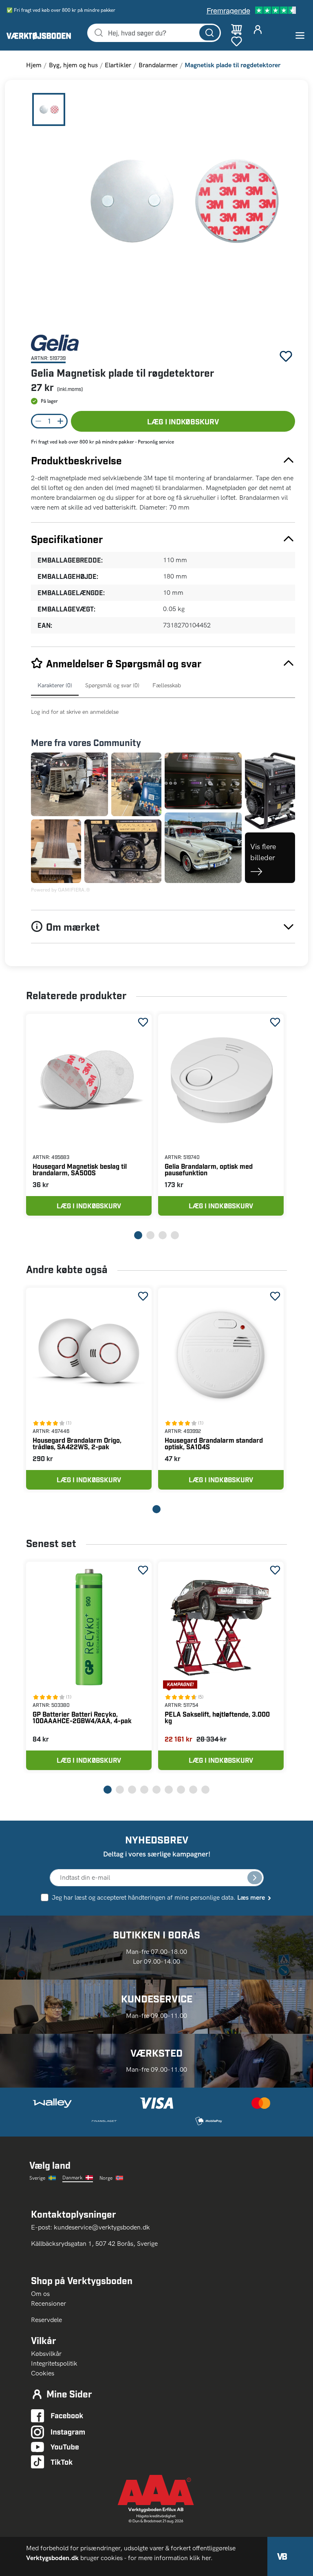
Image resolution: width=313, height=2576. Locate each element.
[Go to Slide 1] (49, 109)
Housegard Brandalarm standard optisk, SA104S (214, 1443)
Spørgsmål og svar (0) (112, 685)
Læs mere (251, 1897)
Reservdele (46, 2320)
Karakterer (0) (55, 685)
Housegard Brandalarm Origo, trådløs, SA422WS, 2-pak (77, 1443)
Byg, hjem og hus (73, 65)
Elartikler (118, 65)
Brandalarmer (158, 65)
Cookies (43, 2373)
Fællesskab (167, 685)
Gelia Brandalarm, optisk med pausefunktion (209, 1169)
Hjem (34, 65)
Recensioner (48, 2303)
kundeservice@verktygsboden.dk (103, 2227)
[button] (181, 207)
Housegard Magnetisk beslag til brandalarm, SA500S (80, 1169)
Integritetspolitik (54, 2363)
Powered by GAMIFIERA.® (61, 890)
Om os (44, 2294)
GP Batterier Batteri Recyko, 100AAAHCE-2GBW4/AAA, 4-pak (82, 1717)
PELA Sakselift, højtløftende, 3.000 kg (217, 1717)
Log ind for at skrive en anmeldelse (75, 712)
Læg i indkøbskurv (183, 421)
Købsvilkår (46, 2354)
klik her (200, 2558)
